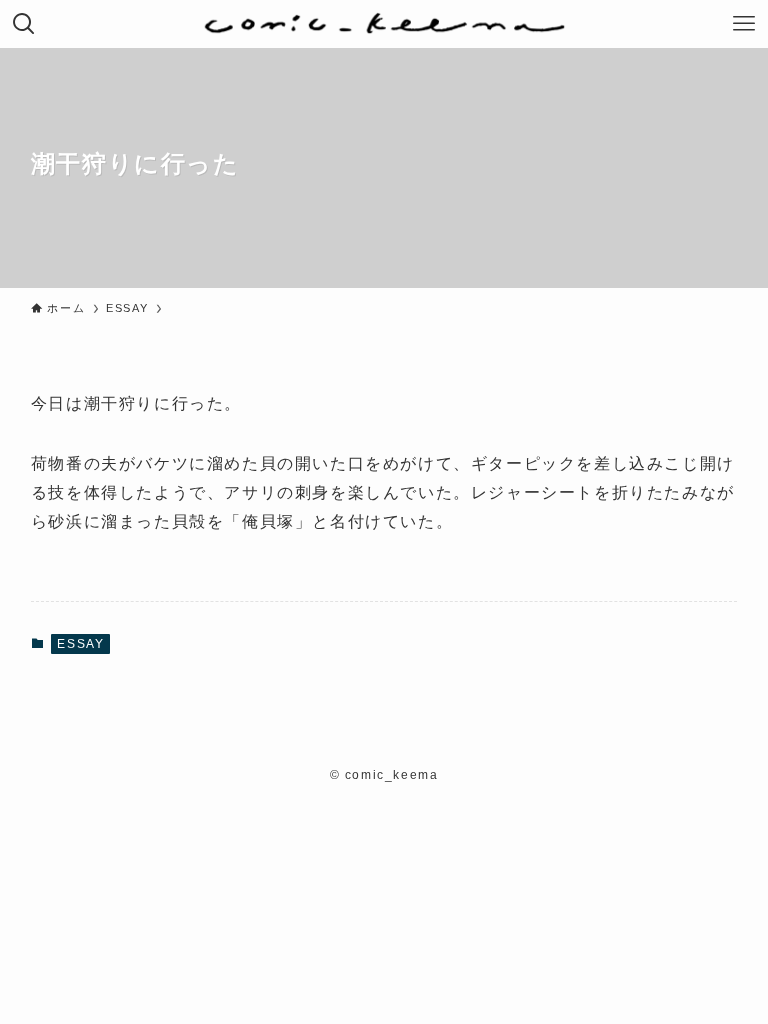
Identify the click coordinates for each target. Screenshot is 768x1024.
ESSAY (80, 644)
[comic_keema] (384, 24)
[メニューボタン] (744, 24)
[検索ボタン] (24, 24)
